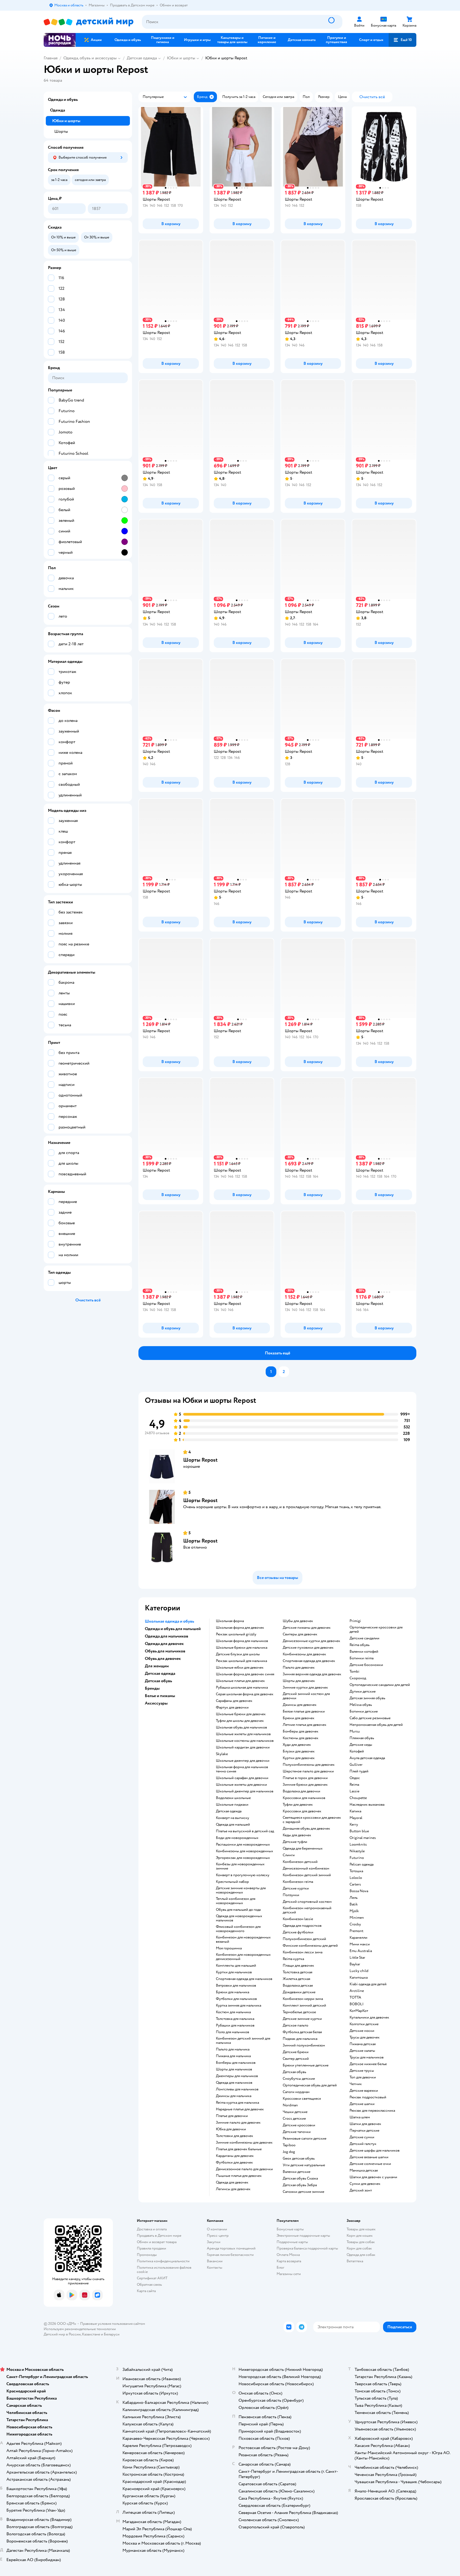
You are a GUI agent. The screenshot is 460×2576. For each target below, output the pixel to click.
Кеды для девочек (297, 1835)
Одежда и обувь (63, 100)
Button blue (359, 1831)
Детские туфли (295, 1842)
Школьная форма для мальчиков (242, 1641)
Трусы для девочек (365, 2037)
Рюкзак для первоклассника (372, 2111)
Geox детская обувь (299, 2159)
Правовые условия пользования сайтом (113, 2324)
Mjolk (354, 1911)
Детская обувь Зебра (300, 2185)
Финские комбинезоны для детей (310, 1946)
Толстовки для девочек (235, 2136)
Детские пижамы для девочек (307, 1628)
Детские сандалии (364, 1638)
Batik (354, 1904)
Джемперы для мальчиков (237, 2076)
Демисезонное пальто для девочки (244, 2169)
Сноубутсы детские (299, 2079)
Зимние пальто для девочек (238, 2123)
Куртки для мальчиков (234, 1972)
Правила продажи (151, 2248)
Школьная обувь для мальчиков (241, 1727)
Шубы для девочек (298, 1621)
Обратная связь (149, 2285)
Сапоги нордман (296, 2092)
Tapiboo (289, 2145)
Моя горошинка (229, 1948)
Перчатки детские (364, 2131)
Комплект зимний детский (304, 2006)
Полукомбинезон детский (304, 1939)
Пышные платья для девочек (239, 2176)
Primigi (355, 1621)
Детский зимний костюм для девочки (306, 1696)
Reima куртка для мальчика (237, 2103)
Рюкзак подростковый (368, 2097)
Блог (280, 2267)
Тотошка (356, 1871)
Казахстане (91, 2334)
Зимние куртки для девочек (305, 1688)
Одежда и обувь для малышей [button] (173, 1629)
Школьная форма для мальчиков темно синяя (242, 1769)
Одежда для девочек (232, 2182)
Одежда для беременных (303, 1849)
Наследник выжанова (367, 1805)
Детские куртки (296, 1888)
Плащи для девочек (298, 1966)
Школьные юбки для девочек (240, 1668)
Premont (356, 1931)
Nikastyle (357, 1851)
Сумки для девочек (365, 2184)
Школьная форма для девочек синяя (245, 1674)
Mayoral (356, 1818)
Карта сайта (146, 2291)
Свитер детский (296, 2059)
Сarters (355, 1884)
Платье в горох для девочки (305, 1778)
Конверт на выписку (233, 1818)
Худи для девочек (297, 1745)
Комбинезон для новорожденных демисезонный (243, 1957)
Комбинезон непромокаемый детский (307, 1910)
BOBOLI (357, 2004)
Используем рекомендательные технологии (80, 2329)
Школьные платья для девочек (240, 1681)
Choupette (358, 1798)
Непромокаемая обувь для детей (376, 1725)
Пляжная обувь (362, 1738)
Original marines (363, 1838)
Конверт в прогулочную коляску (243, 1875)
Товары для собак (361, 2242)
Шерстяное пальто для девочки (308, 1771)
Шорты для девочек (299, 1681)
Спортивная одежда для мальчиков (244, 1979)
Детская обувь (294, 2072)
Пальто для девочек (299, 1668)
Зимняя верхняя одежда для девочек (312, 1674)
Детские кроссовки (299, 2125)
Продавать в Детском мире (159, 2236)
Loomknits (358, 1845)
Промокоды (147, 2255)
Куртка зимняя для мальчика (239, 2006)
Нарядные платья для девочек (240, 2109)
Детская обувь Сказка (300, 2178)
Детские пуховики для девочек (308, 1648)
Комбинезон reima (298, 1882)
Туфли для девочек (298, 1805)
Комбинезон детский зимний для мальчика (243, 2041)
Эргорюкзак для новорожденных (243, 1858)
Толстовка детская (297, 1972)
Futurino (357, 1858)
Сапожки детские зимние (303, 2192)
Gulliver (356, 1765)
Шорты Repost (200, 1460)
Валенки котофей (364, 1652)
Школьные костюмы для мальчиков (245, 1741)
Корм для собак (359, 2248)
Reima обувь (360, 1645)
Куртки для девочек (299, 1758)
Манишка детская (364, 2170)
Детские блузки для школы (238, 1654)
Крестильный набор (232, 1882)
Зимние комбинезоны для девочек (244, 2143)
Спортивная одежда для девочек (309, 1661)
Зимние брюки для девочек (305, 1785)
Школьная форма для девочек (240, 1628)
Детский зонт (361, 2190)
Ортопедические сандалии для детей (380, 1685)
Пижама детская (363, 2044)
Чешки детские (295, 2112)
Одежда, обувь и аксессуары (90, 58)
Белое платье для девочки (304, 1711)
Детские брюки (296, 2052)
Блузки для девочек (299, 1751)
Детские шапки (362, 2104)
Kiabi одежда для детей (368, 1984)
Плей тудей (359, 1771)
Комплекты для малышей (236, 1966)
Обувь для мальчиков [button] (165, 1651)
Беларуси (112, 2334)
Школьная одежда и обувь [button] (169, 1621)
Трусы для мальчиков (367, 2057)
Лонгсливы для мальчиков (237, 2089)
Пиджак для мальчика (300, 2039)
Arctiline (357, 1991)
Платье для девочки (232, 2116)
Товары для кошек (361, 2229)
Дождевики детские (299, 1992)
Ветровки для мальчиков (236, 1986)
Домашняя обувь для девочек (306, 1829)
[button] (402, 40)
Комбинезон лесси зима (303, 1952)
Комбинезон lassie (298, 1919)
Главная (51, 58)
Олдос (355, 1778)
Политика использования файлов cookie (164, 2270)
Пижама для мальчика (233, 2056)
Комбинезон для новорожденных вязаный (243, 1940)
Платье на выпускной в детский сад (245, 1831)
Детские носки (362, 2031)
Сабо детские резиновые (370, 1718)
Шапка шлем (360, 2117)
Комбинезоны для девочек (304, 1654)
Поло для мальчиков (233, 2032)
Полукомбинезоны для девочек (309, 1765)
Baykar (355, 1964)
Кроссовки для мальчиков (304, 1798)
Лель (354, 1898)
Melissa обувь (361, 1705)
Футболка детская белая (302, 2032)
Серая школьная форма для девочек (245, 1694)
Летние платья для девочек (305, 1725)
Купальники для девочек (369, 2017)
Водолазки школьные (233, 1798)
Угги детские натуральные (304, 2165)
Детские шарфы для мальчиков (375, 2151)
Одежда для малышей (233, 1825)
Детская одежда (142, 58)
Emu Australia (361, 1951)
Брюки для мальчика (233, 1992)
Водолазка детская (298, 1986)
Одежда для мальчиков (234, 2083)
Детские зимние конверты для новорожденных (241, 1890)
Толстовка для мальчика (235, 2019)
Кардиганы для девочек (235, 2156)
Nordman (290, 2105)
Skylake (222, 1754)
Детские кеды (361, 1745)
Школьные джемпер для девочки (243, 1761)
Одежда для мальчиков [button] (167, 1636)
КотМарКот (359, 2011)
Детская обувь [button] (158, 1681)
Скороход (358, 1678)
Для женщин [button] (157, 1666)
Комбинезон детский (300, 1862)
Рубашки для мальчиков (235, 2025)
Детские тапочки (297, 2132)
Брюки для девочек (299, 1718)
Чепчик (356, 2084)
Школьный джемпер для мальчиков (245, 1791)
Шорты (61, 131)
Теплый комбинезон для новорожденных (236, 1901)
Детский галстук (363, 2144)
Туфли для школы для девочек (240, 1721)
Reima (354, 1785)
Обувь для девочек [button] (163, 1659)
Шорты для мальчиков (234, 2069)
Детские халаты (362, 2051)
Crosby (355, 1924)
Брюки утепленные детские (306, 2065)
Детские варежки (364, 2091)
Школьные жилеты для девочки (241, 1785)
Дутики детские (363, 1692)
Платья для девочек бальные (239, 2149)
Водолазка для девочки (301, 1791)
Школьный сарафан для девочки (242, 1778)
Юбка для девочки (231, 2129)
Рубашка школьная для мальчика (242, 1688)
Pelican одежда (362, 1864)
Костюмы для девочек (301, 1738)
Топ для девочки (363, 2077)
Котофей (357, 1751)
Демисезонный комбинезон (306, 1868)
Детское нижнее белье (368, 2064)
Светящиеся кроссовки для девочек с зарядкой (312, 1820)
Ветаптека (355, 2261)
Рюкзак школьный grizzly (236, 1634)
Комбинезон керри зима (303, 1999)
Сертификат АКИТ (152, 2278)
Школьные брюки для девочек (241, 1714)
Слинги (289, 1855)
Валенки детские (297, 2172)
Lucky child (359, 1971)
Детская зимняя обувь (367, 1698)
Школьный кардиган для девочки (243, 1747)
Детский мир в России (62, 2334)
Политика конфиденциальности (163, 2261)
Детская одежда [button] (160, 1673)
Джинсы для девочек (300, 1705)
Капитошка (359, 1978)
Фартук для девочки (232, 1707)
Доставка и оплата (152, 2229)
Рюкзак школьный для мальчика (241, 1661)
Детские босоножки (366, 1665)
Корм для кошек (360, 2236)
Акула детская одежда (367, 1758)
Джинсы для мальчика (234, 2096)
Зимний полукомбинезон (304, 2045)
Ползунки (291, 1895)
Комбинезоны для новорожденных (245, 1851)
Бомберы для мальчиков (236, 2063)
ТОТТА (355, 1998)
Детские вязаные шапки (369, 2157)
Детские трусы (362, 2071)
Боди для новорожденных (237, 1838)
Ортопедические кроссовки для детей (376, 1630)
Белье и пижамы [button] (160, 1696)
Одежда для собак (361, 2255)
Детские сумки (362, 2137)
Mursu (355, 1731)
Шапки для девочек (365, 2124)
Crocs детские (294, 2119)
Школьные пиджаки (232, 1805)
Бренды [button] (152, 1688)
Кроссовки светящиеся (302, 2099)
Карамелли (358, 1938)
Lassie (354, 1791)
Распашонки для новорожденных (243, 1845)
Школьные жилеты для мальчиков (243, 1734)
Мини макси (360, 1944)
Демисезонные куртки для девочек (311, 1641)
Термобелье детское (299, 2012)
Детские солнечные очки (370, 2164)
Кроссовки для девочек (302, 1811)
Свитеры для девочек (300, 1634)
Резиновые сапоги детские (305, 2139)
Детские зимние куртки (302, 2019)
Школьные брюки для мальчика (242, 1648)
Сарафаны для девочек (234, 1701)
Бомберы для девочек (301, 1731)
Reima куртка (293, 1959)
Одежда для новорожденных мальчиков (239, 1918)
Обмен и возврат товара (157, 2242)
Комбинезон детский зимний (307, 1875)
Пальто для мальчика (233, 2049)
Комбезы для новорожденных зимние (240, 1866)
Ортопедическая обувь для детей (310, 2085)
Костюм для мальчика (233, 2012)
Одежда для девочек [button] (164, 1644)
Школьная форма (230, 1621)
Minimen (357, 1918)
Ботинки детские (364, 1711)
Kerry (354, 1825)
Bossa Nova (359, 1891)
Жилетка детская (296, 1979)
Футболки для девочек (234, 2162)
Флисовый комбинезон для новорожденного (238, 1929)
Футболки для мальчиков (236, 1999)
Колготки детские (364, 2024)
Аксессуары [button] (156, 1703)
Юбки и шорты (181, 58)
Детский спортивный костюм (307, 1902)
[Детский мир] (89, 22)
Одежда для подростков (302, 1926)
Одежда (57, 110)
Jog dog (289, 2152)
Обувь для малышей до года (238, 1910)
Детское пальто (295, 2025)
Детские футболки (298, 1932)
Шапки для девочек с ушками (373, 2177)
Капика (355, 1811)
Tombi (354, 1672)
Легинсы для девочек (233, 2189)
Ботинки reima (362, 1658)
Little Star (357, 1958)
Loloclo (356, 1878)
